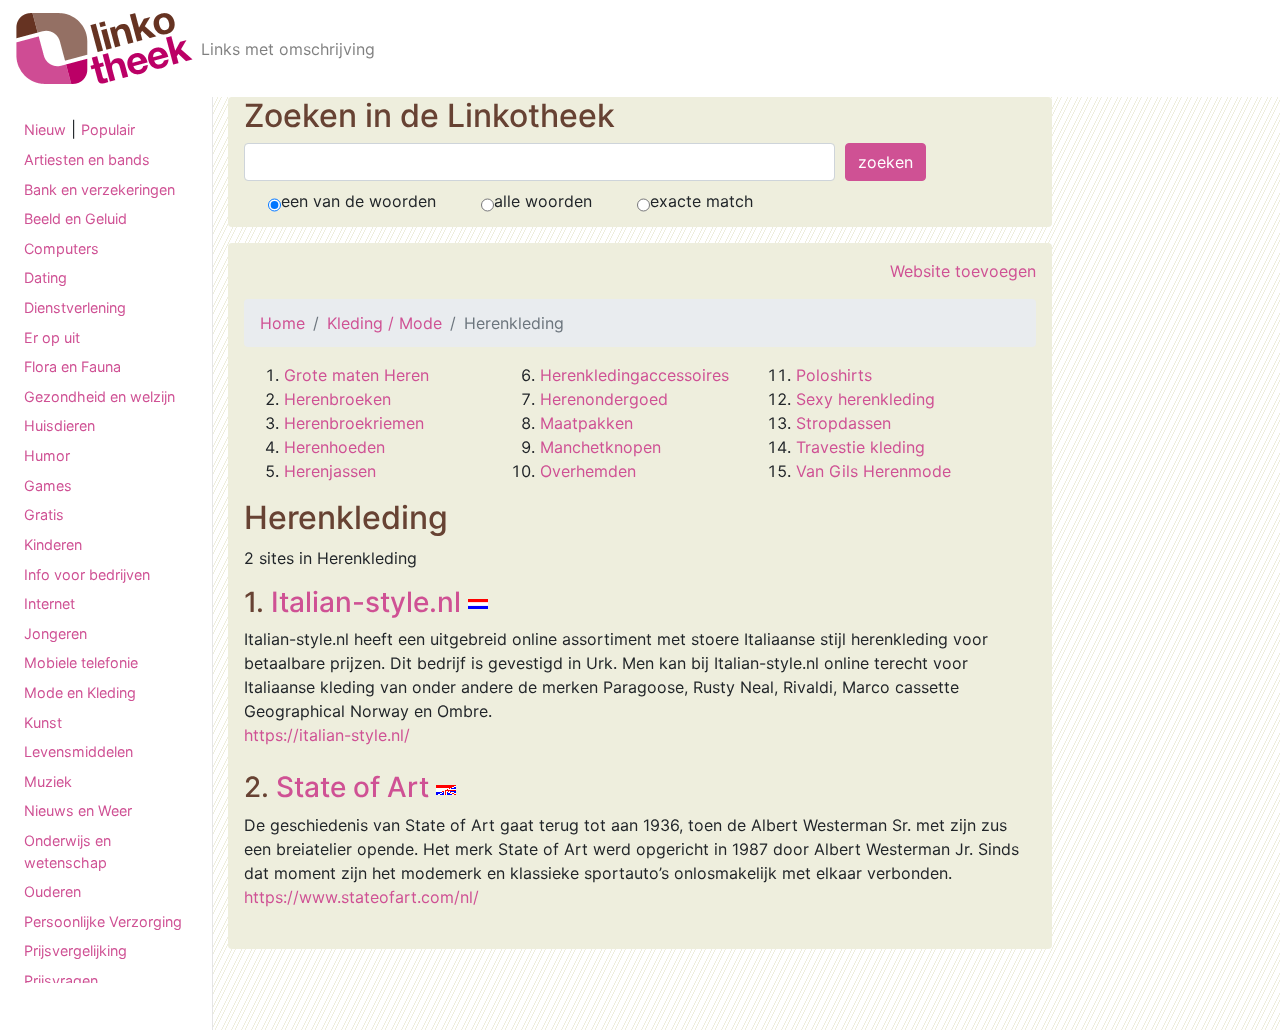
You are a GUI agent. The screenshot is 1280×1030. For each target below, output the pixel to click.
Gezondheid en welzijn (99, 396)
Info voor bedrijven (87, 574)
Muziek (48, 781)
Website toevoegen (963, 271)
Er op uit (52, 337)
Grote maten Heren (356, 375)
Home (282, 323)
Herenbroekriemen (354, 423)
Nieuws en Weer (78, 810)
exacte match (701, 201)
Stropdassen (843, 423)
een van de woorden (358, 201)
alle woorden (543, 201)
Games (48, 485)
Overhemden (588, 471)
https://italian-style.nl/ (327, 735)
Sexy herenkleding (865, 399)
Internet (49, 603)
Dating (45, 277)
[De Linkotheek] (104, 48)
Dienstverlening (75, 307)
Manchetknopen (600, 447)
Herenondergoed (604, 399)
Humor (47, 455)
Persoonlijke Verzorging (103, 921)
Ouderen (52, 891)
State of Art (352, 787)
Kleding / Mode (384, 323)
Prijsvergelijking (75, 950)
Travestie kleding (860, 447)
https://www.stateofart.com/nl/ (361, 897)
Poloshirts (834, 375)
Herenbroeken (337, 399)
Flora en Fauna (72, 366)
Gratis (44, 514)
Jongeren (55, 633)
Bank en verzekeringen (99, 189)
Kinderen (53, 544)
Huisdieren (59, 425)
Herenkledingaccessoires (634, 375)
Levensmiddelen (78, 751)
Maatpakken (586, 423)
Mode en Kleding (80, 692)
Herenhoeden (334, 447)
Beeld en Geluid (75, 218)
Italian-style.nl (366, 602)
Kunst (43, 722)
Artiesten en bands (87, 159)
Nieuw (45, 129)
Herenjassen (330, 471)
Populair (108, 129)
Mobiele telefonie (81, 662)
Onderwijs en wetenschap (67, 851)
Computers (61, 248)
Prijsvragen (61, 980)
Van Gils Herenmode (873, 471)
